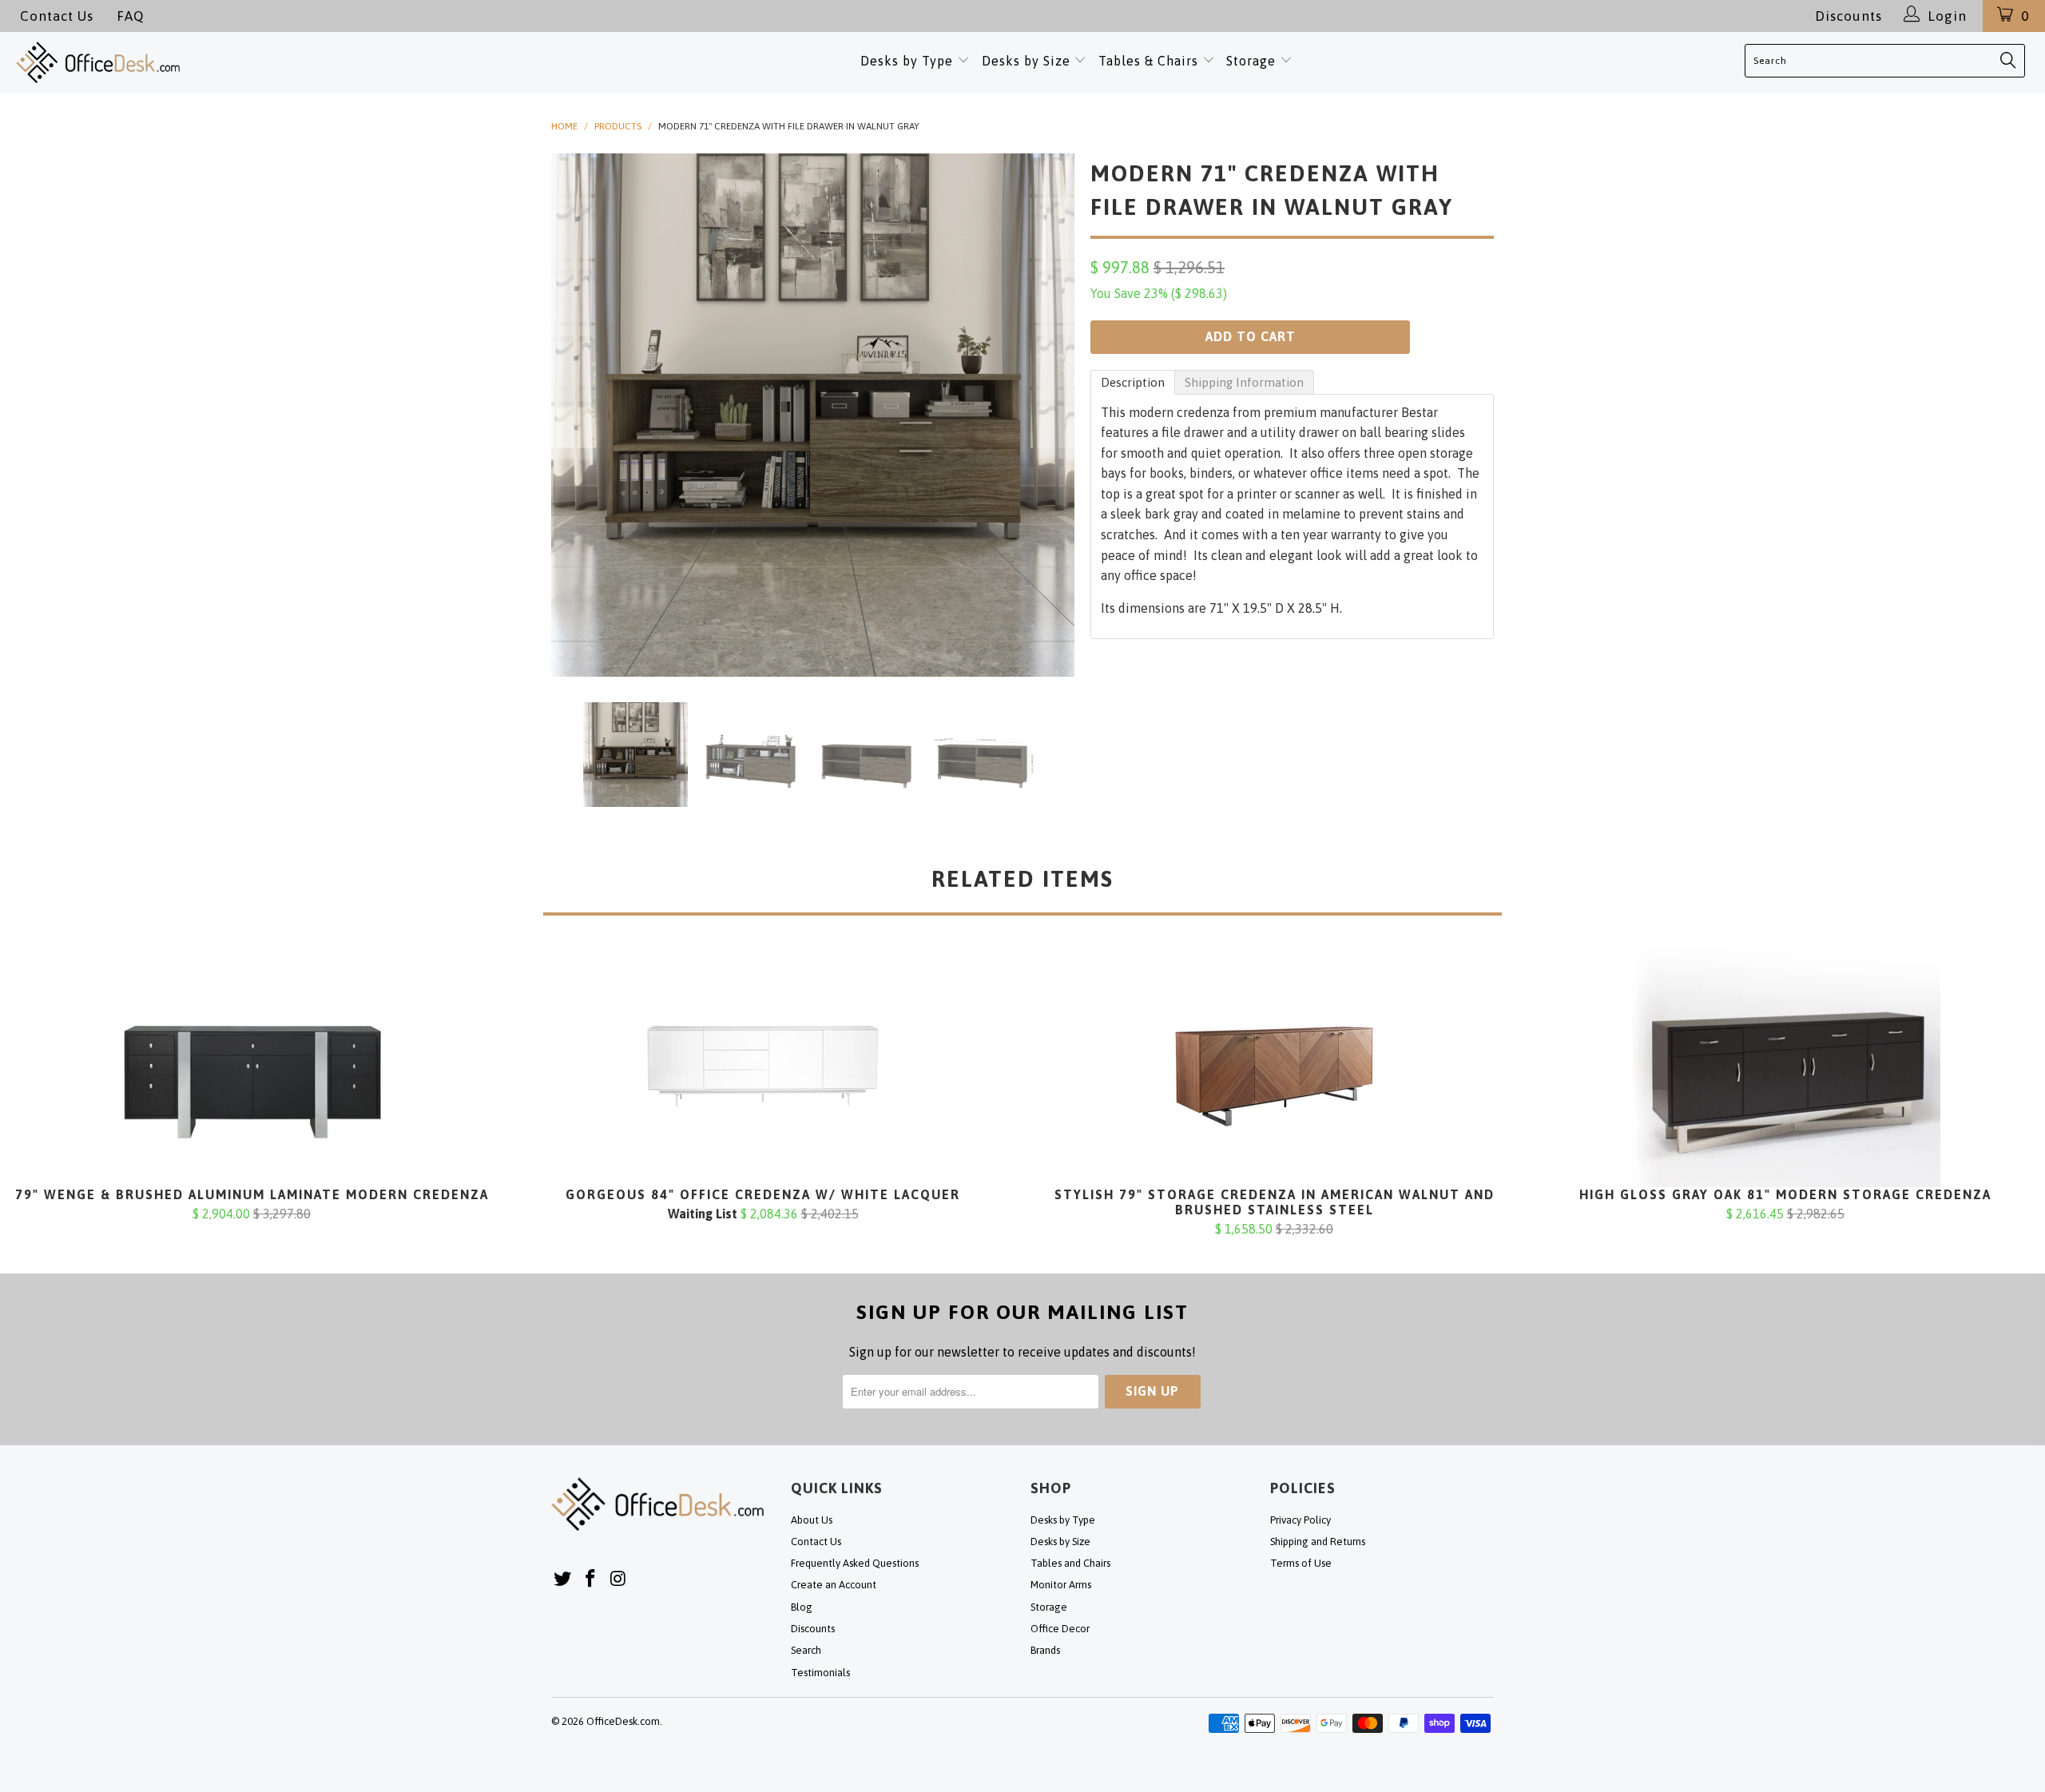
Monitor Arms (1061, 1585)
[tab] (1133, 382)
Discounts (1848, 16)
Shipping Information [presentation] (1244, 382)
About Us (812, 1520)
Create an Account (834, 1585)
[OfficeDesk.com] (212, 62)
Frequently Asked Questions (855, 1563)
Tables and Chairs (1070, 1563)
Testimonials (820, 1673)
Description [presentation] (1133, 382)
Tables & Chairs (1148, 61)
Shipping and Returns (1318, 1542)
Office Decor (1060, 1629)
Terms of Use (1301, 1563)
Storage (1251, 61)
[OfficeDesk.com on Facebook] (591, 1579)
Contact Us (57, 16)
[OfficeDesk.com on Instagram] (618, 1579)
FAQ (130, 16)
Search (806, 1650)
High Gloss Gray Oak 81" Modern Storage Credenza (1785, 1067)
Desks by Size (1028, 61)
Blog (802, 1607)
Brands (1045, 1650)
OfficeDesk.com (623, 1721)
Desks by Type (909, 61)
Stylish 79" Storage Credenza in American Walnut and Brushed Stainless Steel (1274, 1067)
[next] (1046, 415)
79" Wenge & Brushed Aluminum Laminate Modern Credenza (252, 1067)
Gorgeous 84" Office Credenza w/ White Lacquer (763, 1067)
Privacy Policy (1300, 1520)
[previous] (579, 415)
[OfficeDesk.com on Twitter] (563, 1579)
